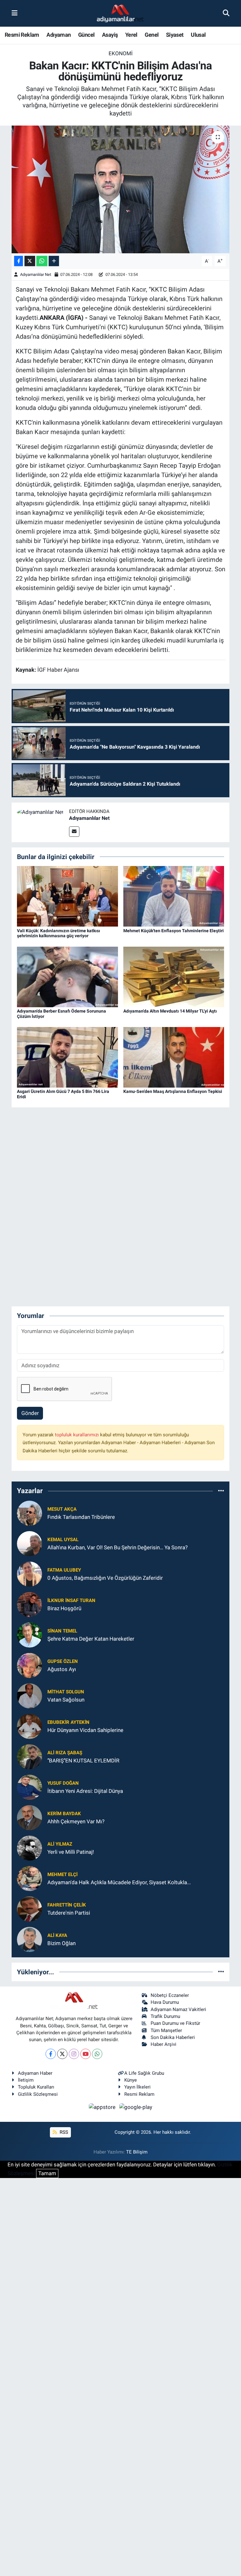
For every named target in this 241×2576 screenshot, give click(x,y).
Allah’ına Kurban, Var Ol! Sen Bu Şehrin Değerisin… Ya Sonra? (118, 1547)
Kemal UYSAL (63, 1540)
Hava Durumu (165, 2002)
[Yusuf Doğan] (29, 1787)
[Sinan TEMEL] (29, 1634)
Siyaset (175, 35)
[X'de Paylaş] (30, 261)
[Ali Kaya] (29, 1939)
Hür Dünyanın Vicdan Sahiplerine (85, 1730)
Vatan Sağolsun (66, 1700)
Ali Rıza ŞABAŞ (65, 1753)
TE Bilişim (137, 2152)
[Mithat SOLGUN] (29, 1695)
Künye (131, 2080)
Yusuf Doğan (63, 1783)
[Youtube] (86, 2054)
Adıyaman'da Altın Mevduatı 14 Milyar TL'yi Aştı (170, 1011)
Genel (152, 35)
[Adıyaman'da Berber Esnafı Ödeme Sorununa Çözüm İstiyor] (67, 976)
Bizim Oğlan (62, 1943)
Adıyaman (59, 35)
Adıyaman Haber (35, 2073)
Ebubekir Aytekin (68, 1722)
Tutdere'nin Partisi (69, 1913)
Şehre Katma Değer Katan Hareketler (91, 1639)
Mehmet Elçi (62, 1874)
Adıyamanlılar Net (36, 274)
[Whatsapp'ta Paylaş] (42, 261)
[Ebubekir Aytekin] (29, 1726)
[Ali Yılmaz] (29, 1847)
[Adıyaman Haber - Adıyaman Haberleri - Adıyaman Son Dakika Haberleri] (120, 13)
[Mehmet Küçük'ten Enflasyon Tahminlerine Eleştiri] (174, 896)
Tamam (47, 2173)
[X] (62, 2054)
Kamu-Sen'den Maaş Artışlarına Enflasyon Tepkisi (173, 1091)
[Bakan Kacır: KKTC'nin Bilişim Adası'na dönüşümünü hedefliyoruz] (121, 189)
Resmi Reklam (22, 35)
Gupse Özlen (63, 1661)
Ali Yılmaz (60, 1844)
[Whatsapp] (97, 2054)
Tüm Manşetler (166, 2030)
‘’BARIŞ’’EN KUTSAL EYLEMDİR (83, 1761)
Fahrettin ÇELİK (67, 1905)
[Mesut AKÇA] (29, 1513)
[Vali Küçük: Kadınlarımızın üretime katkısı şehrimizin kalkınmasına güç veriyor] (67, 896)
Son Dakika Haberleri (173, 2037)
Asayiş (110, 35)
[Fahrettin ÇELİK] (29, 1908)
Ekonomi (121, 53)
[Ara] (226, 13)
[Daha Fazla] (54, 261)
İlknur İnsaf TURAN (71, 1600)
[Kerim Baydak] (29, 1817)
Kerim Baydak (64, 1814)
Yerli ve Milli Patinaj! (71, 1852)
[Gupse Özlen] (29, 1665)
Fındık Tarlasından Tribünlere (81, 1517)
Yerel (131, 35)
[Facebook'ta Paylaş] (19, 261)
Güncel (86, 35)
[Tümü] (221, 1491)
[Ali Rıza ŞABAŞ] (29, 1756)
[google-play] (136, 2107)
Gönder (30, 1413)
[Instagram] (74, 2054)
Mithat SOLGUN (66, 1692)
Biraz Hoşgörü (64, 1608)
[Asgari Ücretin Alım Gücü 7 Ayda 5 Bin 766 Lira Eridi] (67, 1057)
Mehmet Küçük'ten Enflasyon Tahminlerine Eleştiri (174, 931)
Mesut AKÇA (62, 1509)
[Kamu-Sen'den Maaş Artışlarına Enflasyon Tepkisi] (174, 1057)
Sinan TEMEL (62, 1631)
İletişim (26, 2080)
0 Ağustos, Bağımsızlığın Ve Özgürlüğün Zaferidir (105, 1578)
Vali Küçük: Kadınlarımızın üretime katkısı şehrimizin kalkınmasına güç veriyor (59, 933)
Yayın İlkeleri (137, 2087)
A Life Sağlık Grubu (144, 2073)
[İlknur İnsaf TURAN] (29, 1604)
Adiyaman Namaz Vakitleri (178, 2009)
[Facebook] (51, 2054)
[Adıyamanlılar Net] (40, 812)
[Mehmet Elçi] (29, 1878)
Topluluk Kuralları (36, 2087)
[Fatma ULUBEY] (29, 1573)
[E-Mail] (74, 832)
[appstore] (103, 2107)
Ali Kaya (57, 1935)
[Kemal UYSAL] (29, 1543)
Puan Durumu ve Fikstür (175, 2023)
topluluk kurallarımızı (78, 1435)
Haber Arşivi (163, 2044)
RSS (63, 2132)
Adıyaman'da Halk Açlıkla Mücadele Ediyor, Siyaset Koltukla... (119, 1882)
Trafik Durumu (165, 2016)
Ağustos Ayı (62, 1669)
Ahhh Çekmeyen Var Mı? (76, 1821)
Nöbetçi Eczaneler (170, 1995)
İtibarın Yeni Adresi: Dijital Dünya (85, 1791)
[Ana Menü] (15, 13)
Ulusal (198, 35)
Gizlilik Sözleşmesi (38, 2094)
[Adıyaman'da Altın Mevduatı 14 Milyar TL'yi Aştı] (174, 976)
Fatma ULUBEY (64, 1570)
